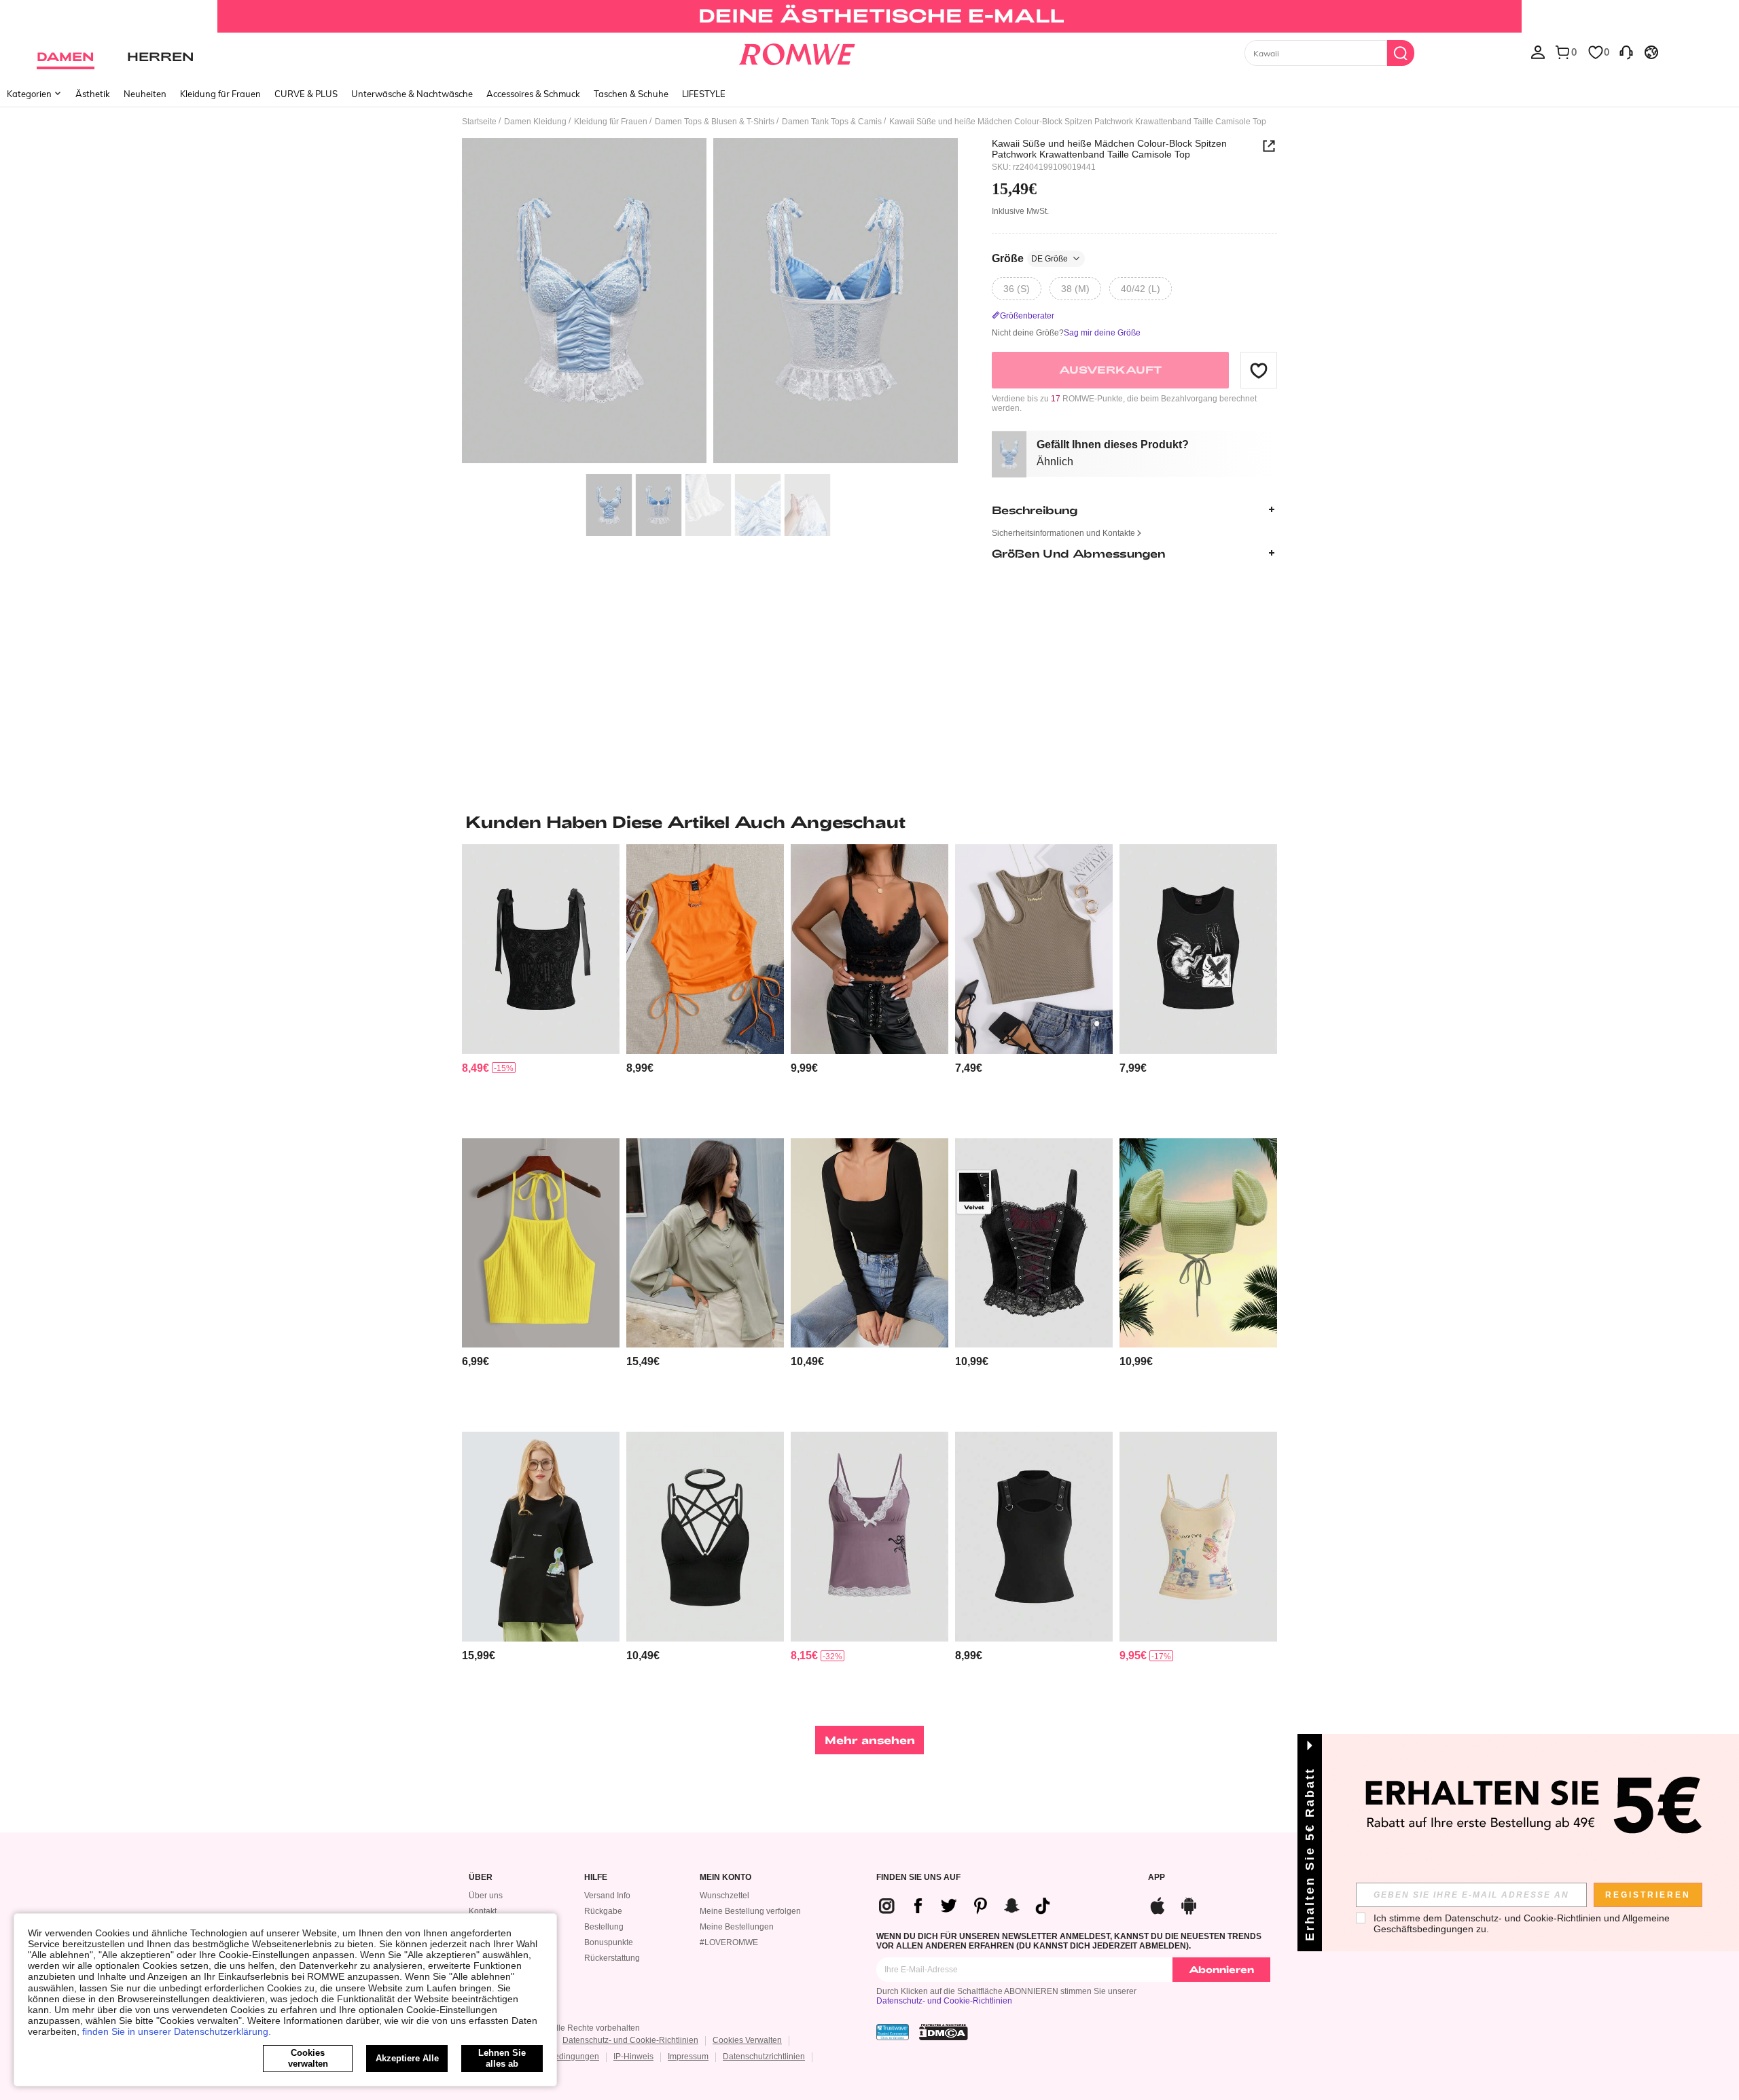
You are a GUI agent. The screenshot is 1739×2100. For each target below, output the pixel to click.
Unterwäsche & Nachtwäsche (412, 94)
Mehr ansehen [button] (870, 1740)
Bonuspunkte (609, 1942)
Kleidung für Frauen (220, 94)
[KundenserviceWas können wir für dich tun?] (1626, 52)
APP (1157, 1878)
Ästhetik (93, 94)
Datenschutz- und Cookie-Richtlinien (944, 2001)
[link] (869, 16)
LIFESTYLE (704, 94)
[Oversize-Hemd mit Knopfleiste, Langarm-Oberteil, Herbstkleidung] (705, 1243)
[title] (869, 822)
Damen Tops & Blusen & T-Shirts (715, 122)
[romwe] (796, 52)
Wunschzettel (724, 1896)
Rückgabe (603, 1911)
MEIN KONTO (725, 1878)
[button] (1259, 370)
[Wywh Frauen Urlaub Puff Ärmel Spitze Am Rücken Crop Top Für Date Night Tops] (1198, 1243)
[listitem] (541, 986)
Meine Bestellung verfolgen (750, 1911)
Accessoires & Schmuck (533, 94)
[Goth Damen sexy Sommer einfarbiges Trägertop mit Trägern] (705, 1537)
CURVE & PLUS (306, 94)
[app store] (1158, 1904)
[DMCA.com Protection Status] (944, 2032)
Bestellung (604, 1927)
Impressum (688, 2057)
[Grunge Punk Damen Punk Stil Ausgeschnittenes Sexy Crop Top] (1034, 1537)
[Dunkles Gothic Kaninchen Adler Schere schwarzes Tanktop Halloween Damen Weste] (1198, 949)
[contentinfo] (476, 1068)
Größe (1030, 258)
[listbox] (1538, 52)
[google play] (1189, 1904)
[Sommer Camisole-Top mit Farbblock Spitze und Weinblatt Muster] (869, 1537)
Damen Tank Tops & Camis (832, 122)
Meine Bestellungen (737, 1927)
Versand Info (607, 1896)
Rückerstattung (612, 1958)
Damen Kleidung (535, 122)
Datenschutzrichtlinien (764, 2057)
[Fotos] (710, 303)
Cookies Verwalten (747, 2040)
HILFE (596, 1878)
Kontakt (483, 1911)
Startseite (479, 122)
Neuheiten (145, 94)
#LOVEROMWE (729, 1942)
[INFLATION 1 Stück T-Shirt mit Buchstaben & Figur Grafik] (541, 1537)
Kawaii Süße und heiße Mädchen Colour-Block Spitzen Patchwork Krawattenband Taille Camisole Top (1109, 149)
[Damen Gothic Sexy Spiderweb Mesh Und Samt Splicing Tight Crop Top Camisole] (1034, 1243)
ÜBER (481, 1878)
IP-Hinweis (633, 2057)
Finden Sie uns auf (918, 1878)
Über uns (486, 1896)
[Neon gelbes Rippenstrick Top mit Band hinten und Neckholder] (541, 1243)
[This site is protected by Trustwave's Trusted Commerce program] (893, 2032)
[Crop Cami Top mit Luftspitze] (869, 949)
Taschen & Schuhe (631, 94)
